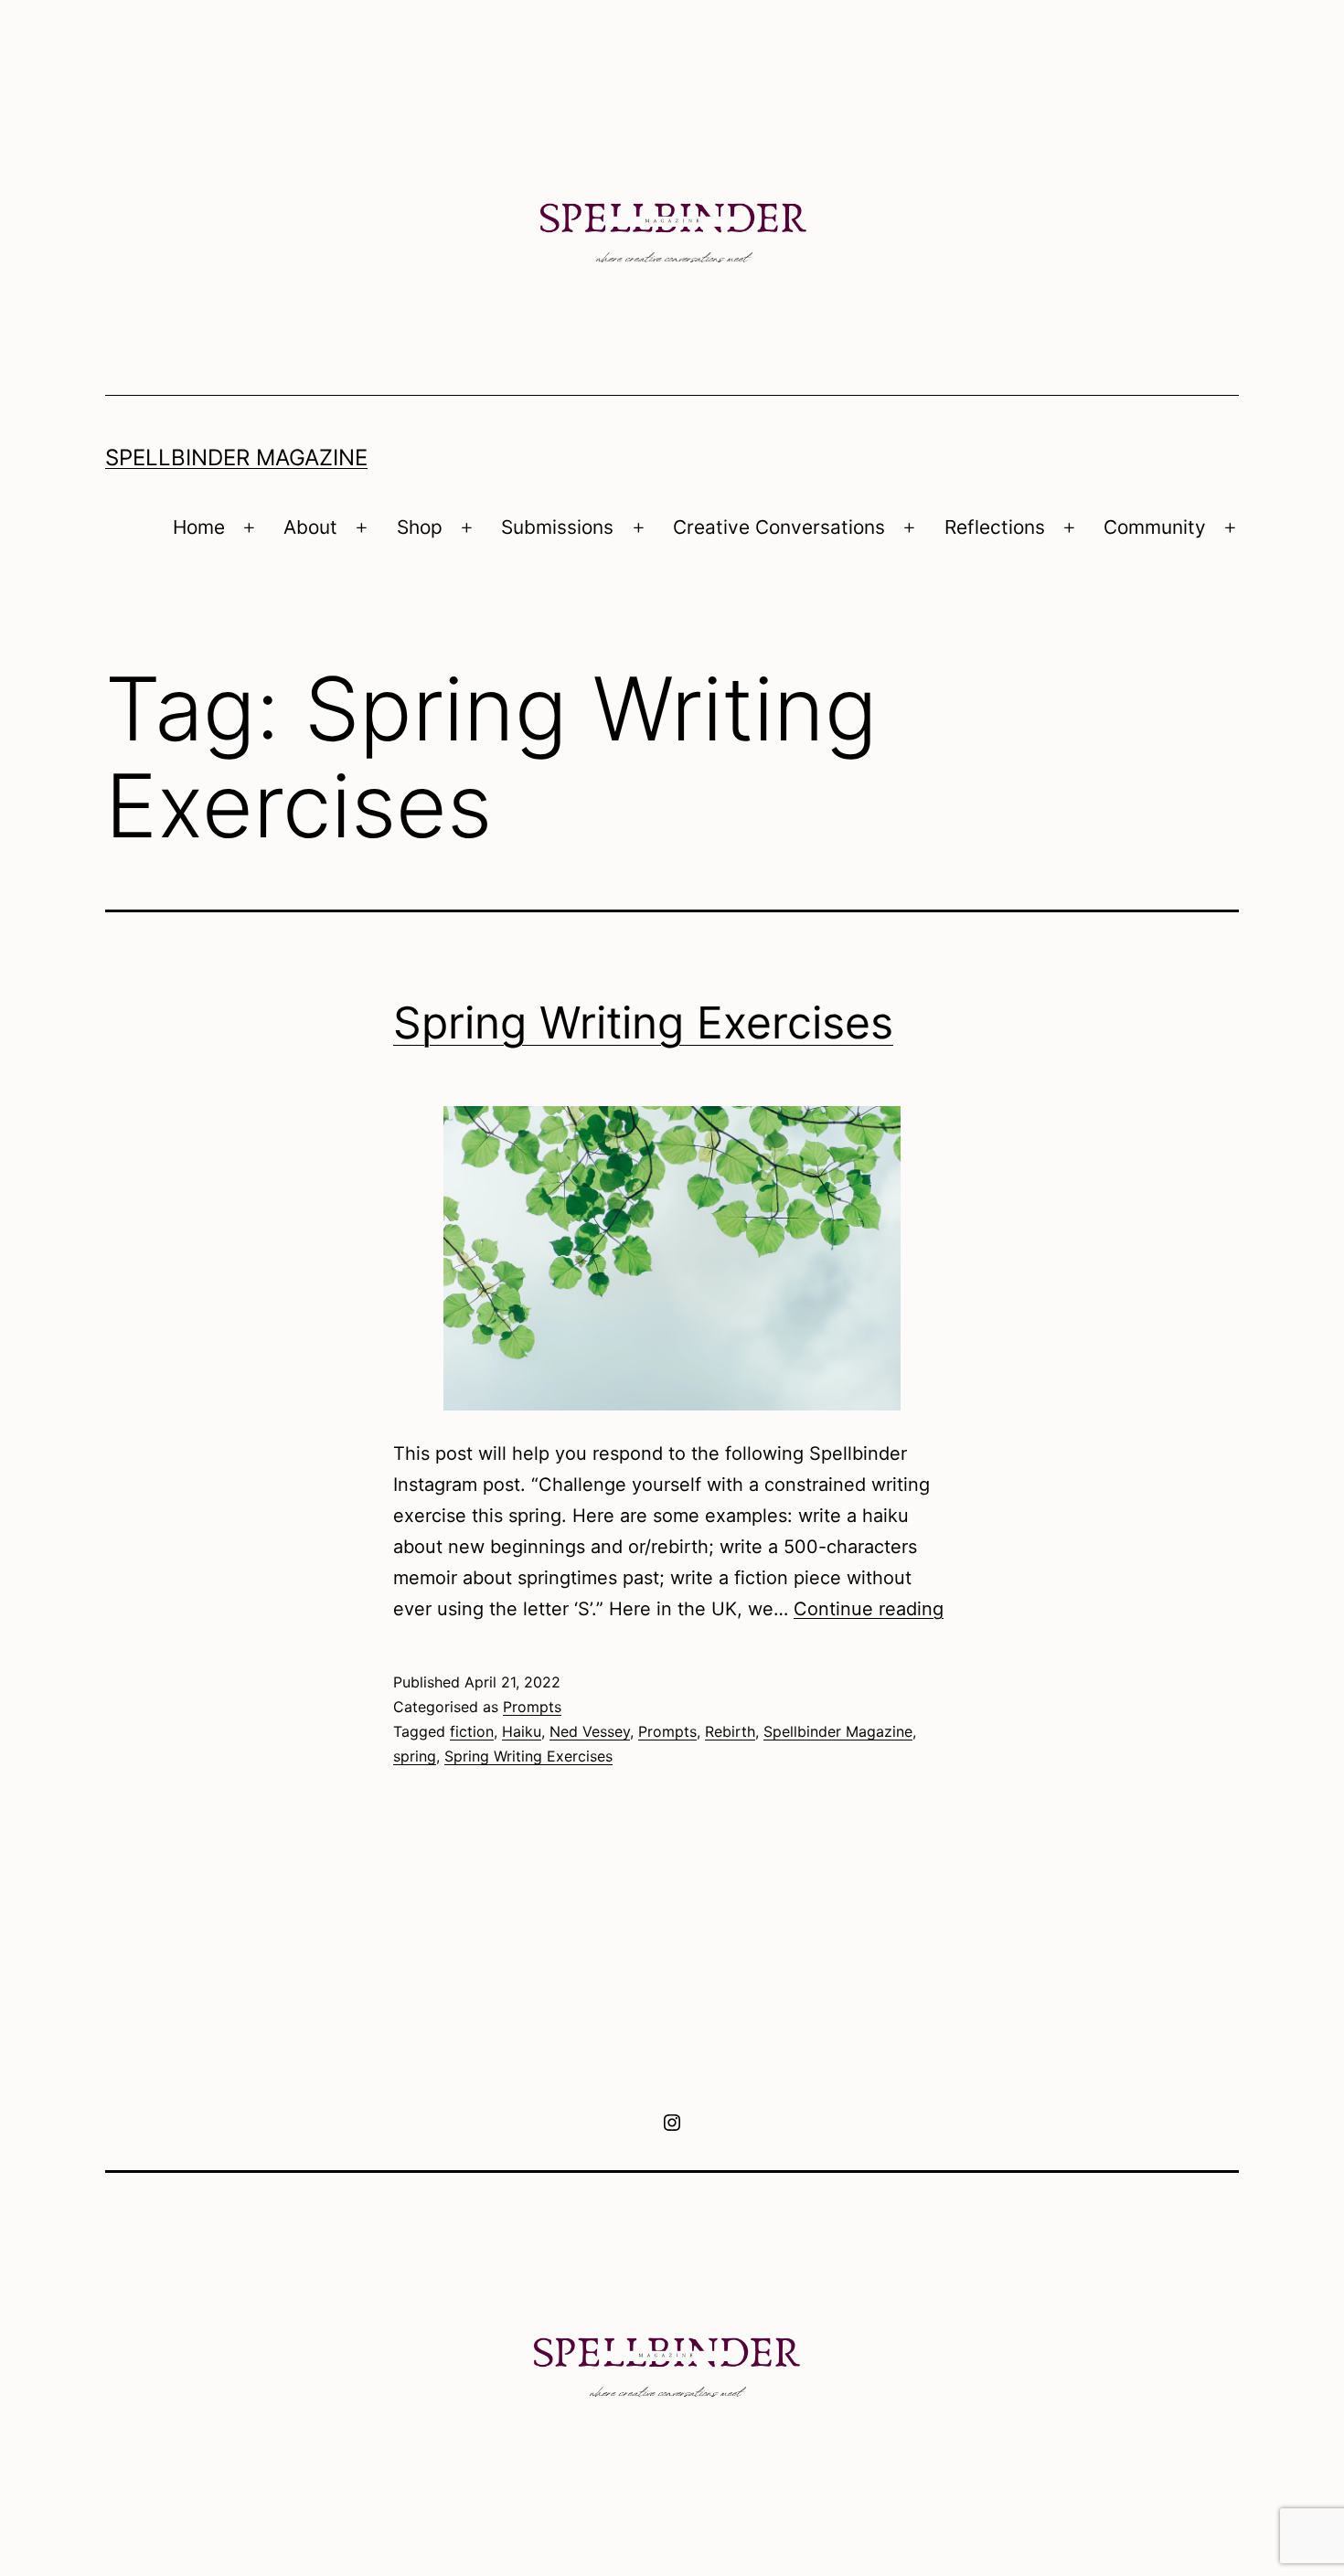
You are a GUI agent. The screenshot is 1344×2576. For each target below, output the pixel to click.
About (310, 527)
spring (415, 1756)
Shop (420, 527)
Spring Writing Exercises (643, 1022)
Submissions (557, 527)
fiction (472, 1731)
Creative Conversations (779, 527)
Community (1155, 527)
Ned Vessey (590, 1731)
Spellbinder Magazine (236, 458)
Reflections (995, 527)
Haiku (522, 1731)
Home (199, 527)
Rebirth (730, 1731)
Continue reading (869, 1609)
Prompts (532, 1707)
